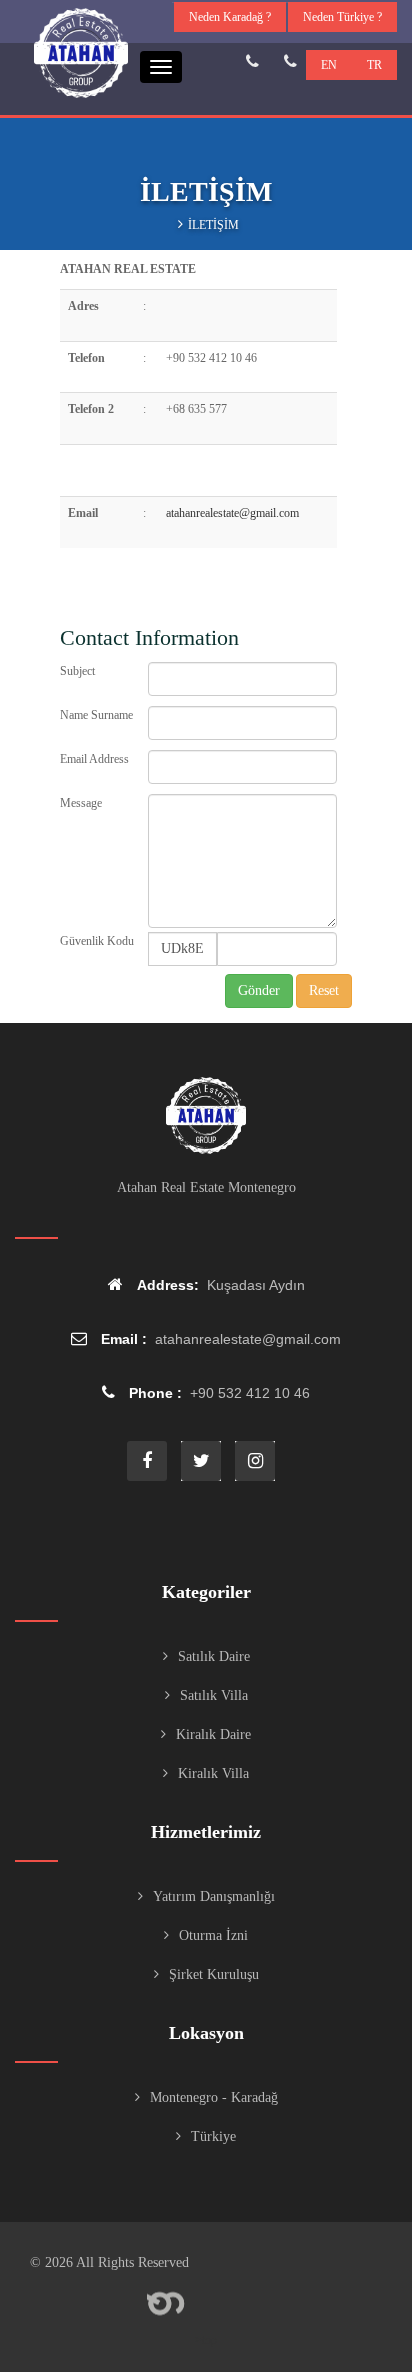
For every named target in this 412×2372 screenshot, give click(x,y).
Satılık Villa (214, 1695)
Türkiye (213, 2136)
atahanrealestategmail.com (232, 513)
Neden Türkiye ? (342, 17)
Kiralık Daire (213, 1734)
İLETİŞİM (213, 225)
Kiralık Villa (213, 1773)
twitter (201, 1461)
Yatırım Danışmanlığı (214, 1896)
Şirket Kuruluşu (214, 1974)
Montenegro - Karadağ (214, 2097)
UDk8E (182, 948)
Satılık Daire (214, 1656)
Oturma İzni (213, 1935)
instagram (255, 1461)
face (147, 1461)
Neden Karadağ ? (230, 17)
